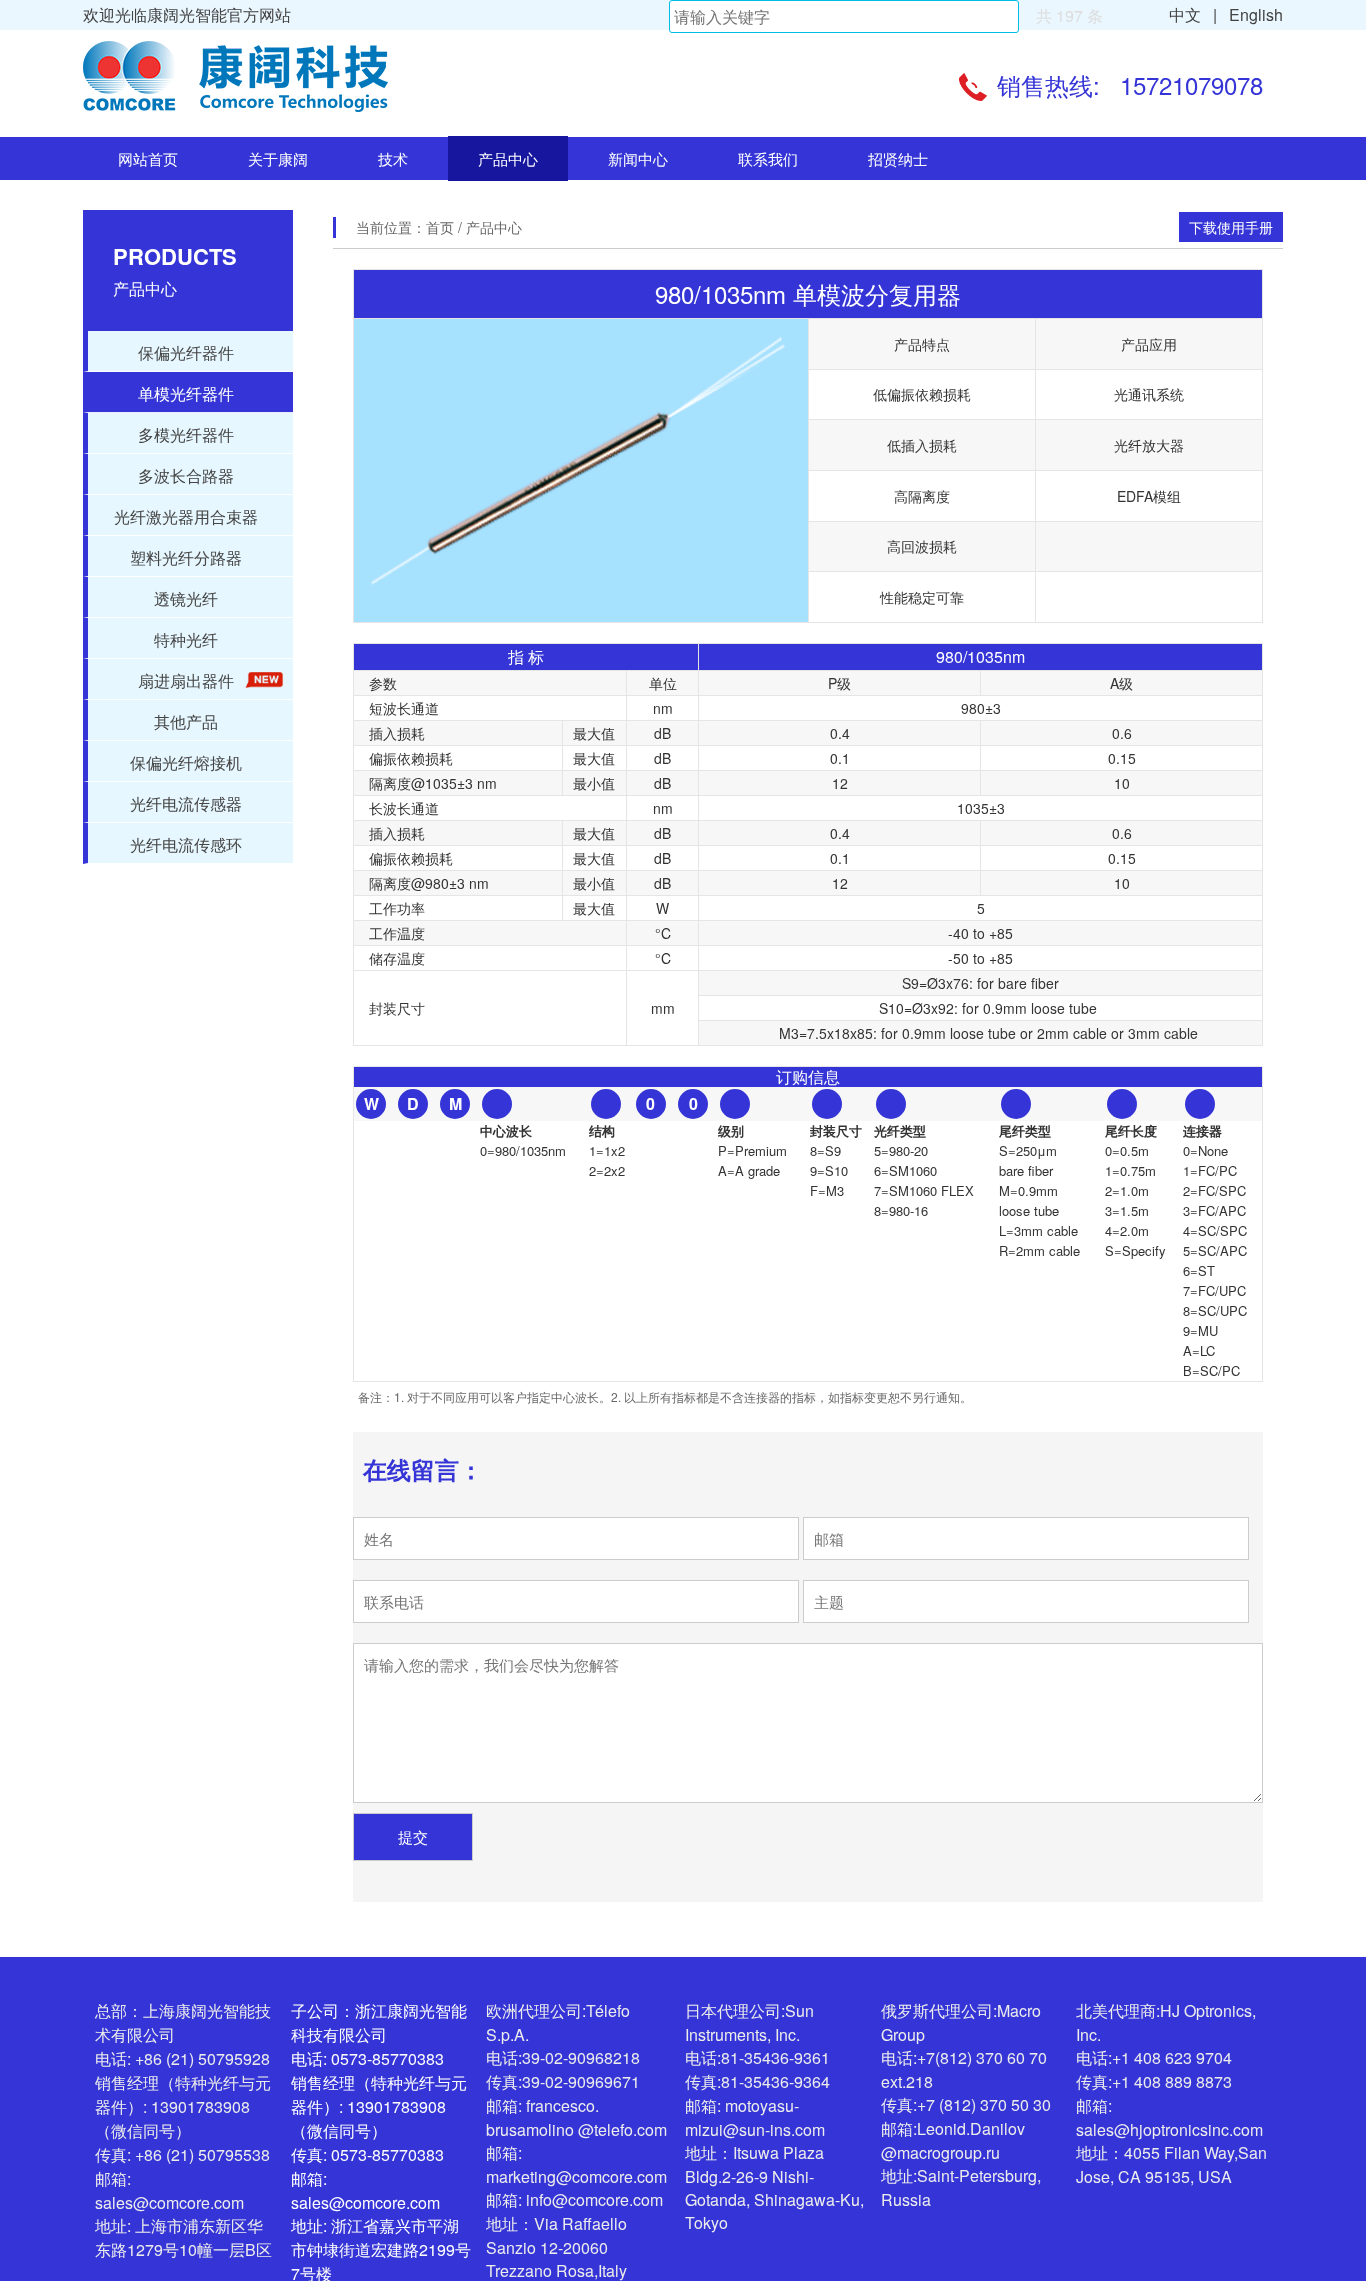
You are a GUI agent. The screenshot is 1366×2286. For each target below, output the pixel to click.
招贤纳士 (898, 158)
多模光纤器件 (186, 434)
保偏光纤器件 (186, 352)
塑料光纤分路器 (186, 557)
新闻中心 (638, 158)
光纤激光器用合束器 (186, 516)
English (1252, 14)
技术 (393, 158)
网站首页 (148, 158)
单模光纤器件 (186, 393)
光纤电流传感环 (186, 844)
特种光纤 (186, 639)
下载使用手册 (1231, 227)
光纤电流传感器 (186, 803)
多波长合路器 (186, 475)
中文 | (1193, 14)
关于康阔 (278, 158)
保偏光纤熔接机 (186, 762)
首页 (442, 227)
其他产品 (186, 721)
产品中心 (508, 158)
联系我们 (768, 158)
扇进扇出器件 (186, 680)
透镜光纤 (186, 598)
